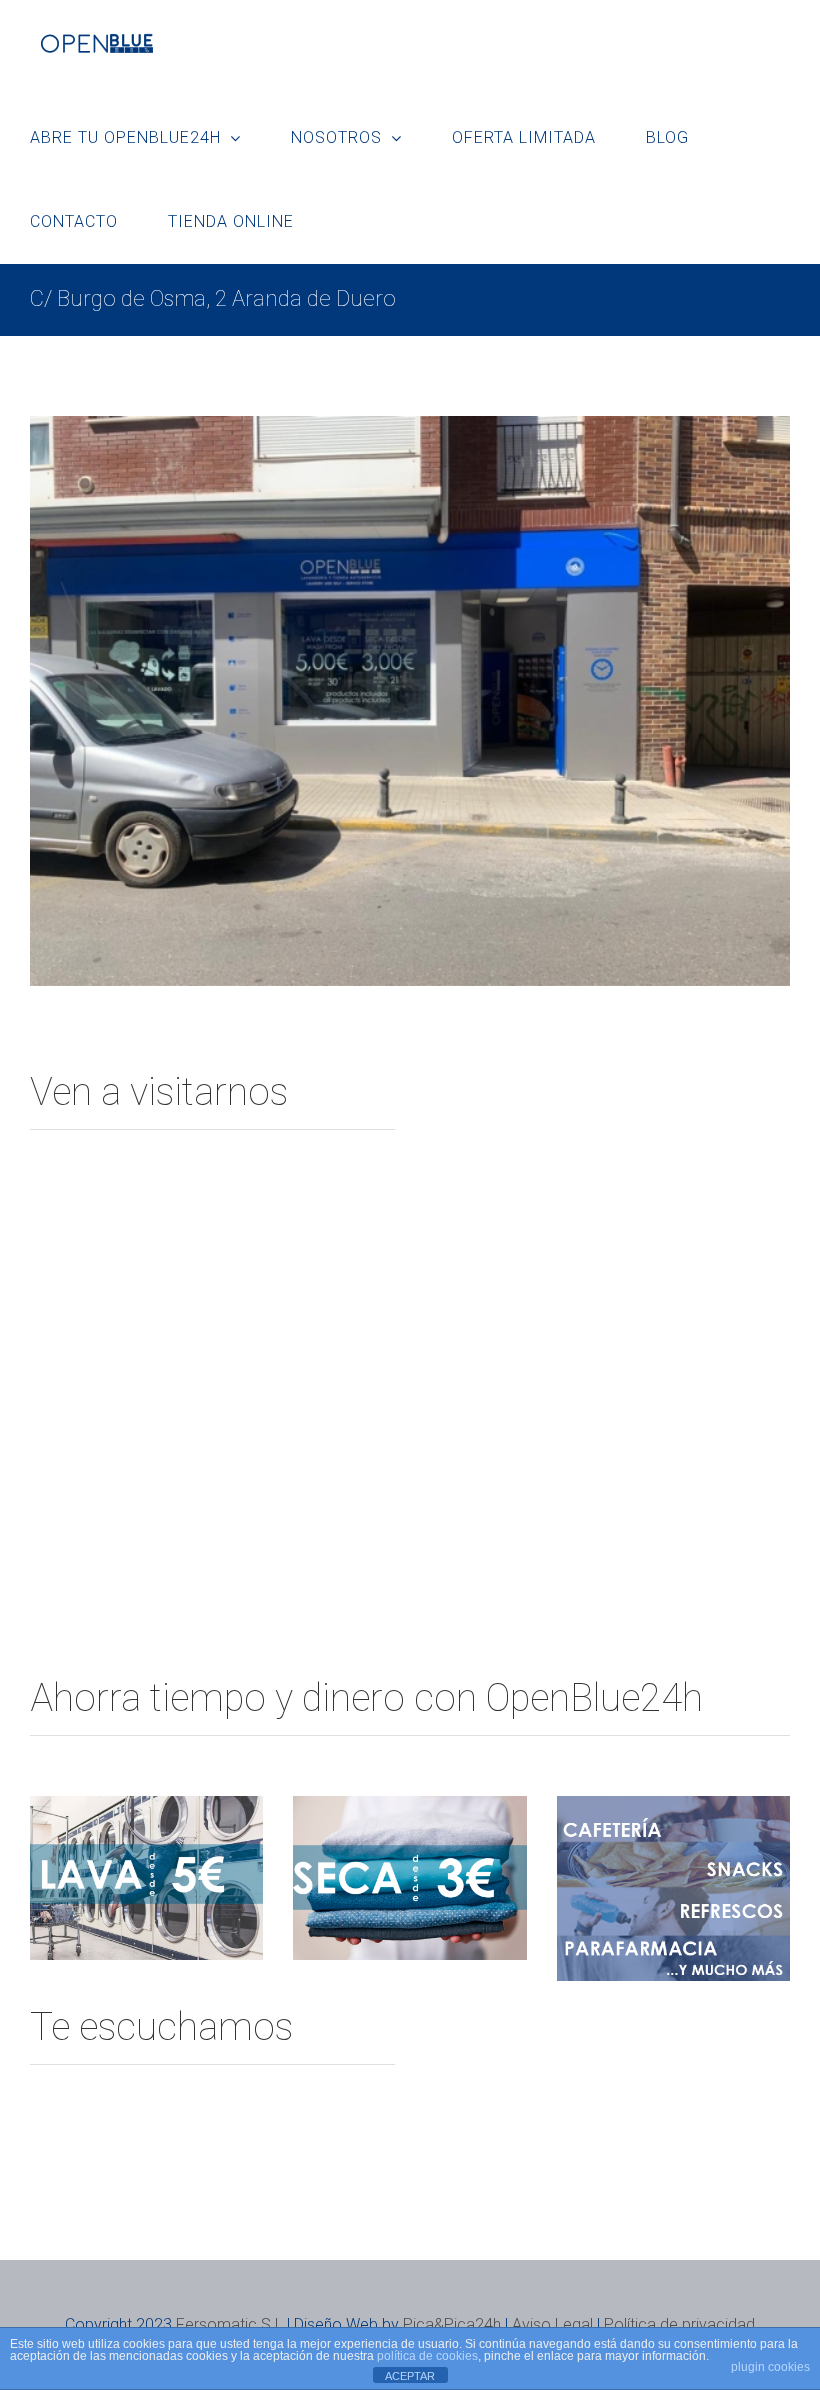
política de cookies (427, 2356)
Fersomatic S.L (229, 2324)
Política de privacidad (679, 2324)
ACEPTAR (410, 2376)
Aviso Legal (552, 2324)
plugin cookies (770, 2367)
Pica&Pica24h (452, 2324)
